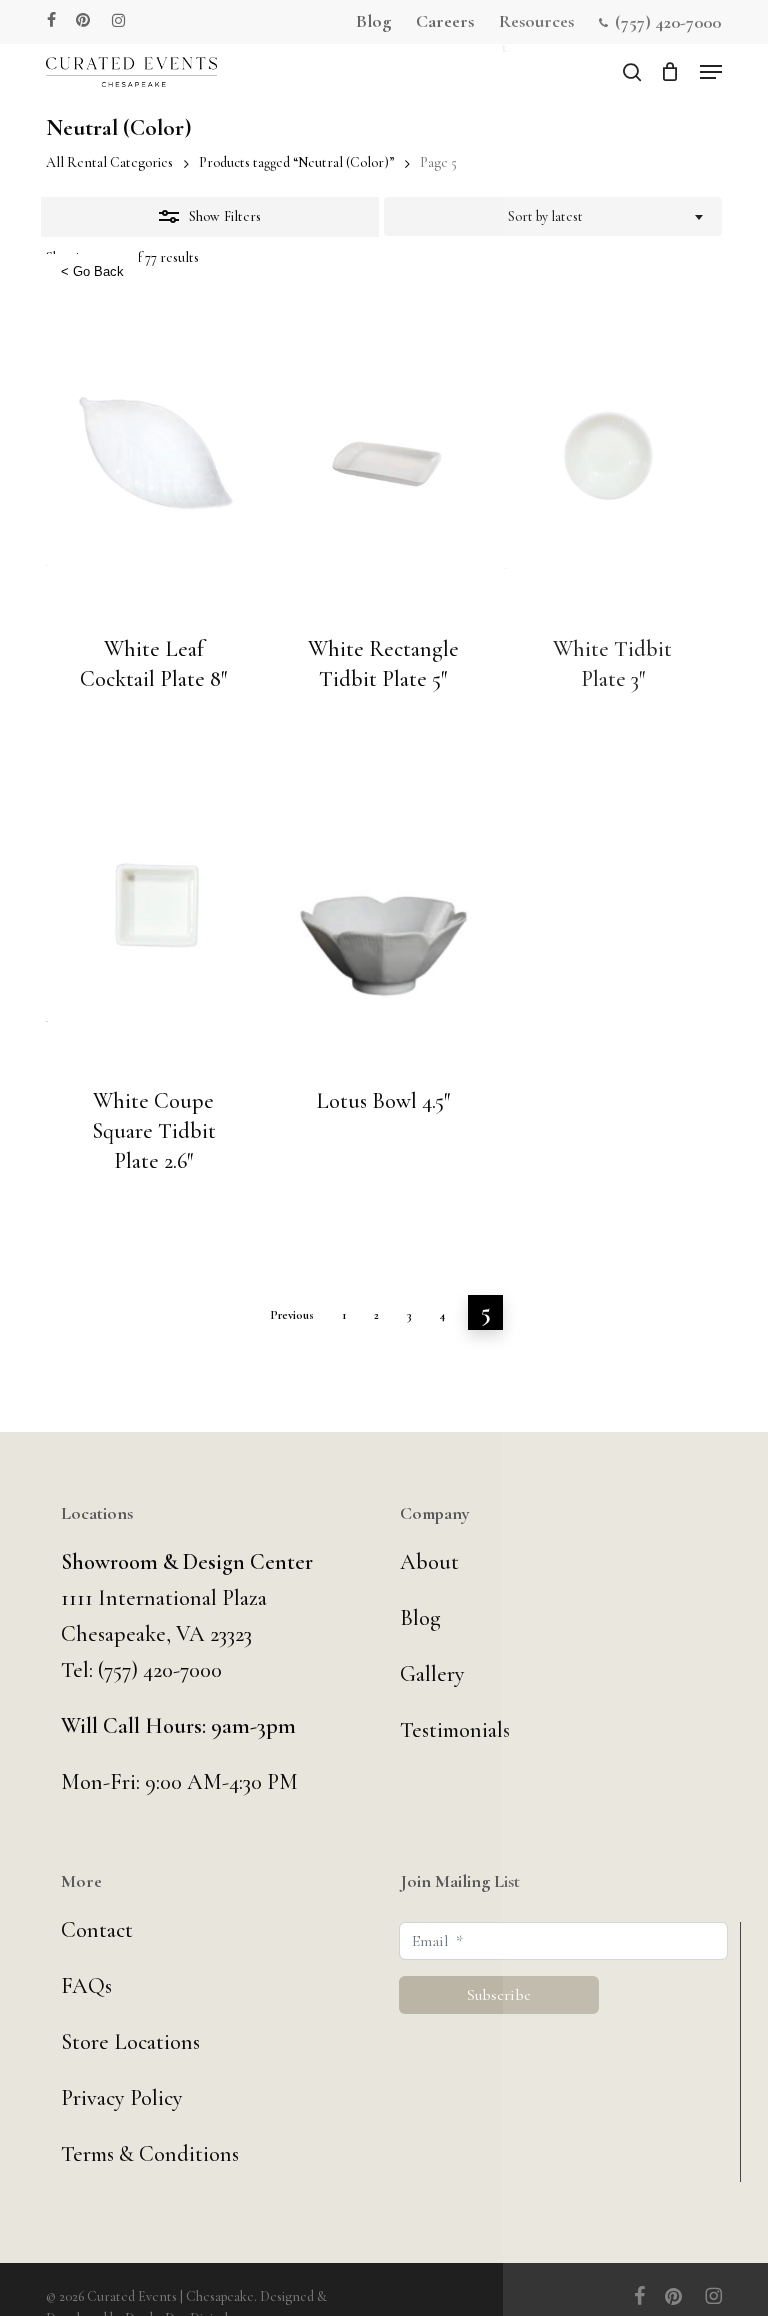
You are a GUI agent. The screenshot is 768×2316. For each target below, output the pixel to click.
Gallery (432, 1674)
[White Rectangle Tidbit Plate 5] (384, 459)
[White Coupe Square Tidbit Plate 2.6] (154, 911)
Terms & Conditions (150, 2154)
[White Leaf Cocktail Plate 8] (154, 459)
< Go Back (92, 271)
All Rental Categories (109, 162)
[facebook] (51, 20)
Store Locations (130, 2042)
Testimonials (455, 1730)
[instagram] (118, 20)
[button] (711, 72)
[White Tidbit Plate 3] (613, 459)
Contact (97, 1930)
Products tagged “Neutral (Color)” (296, 162)
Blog (420, 1618)
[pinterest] (84, 20)
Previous (292, 1315)
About (429, 1562)
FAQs (86, 1986)
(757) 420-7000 (160, 1670)
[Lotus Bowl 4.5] (384, 911)
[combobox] (553, 217)
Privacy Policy (122, 2098)
